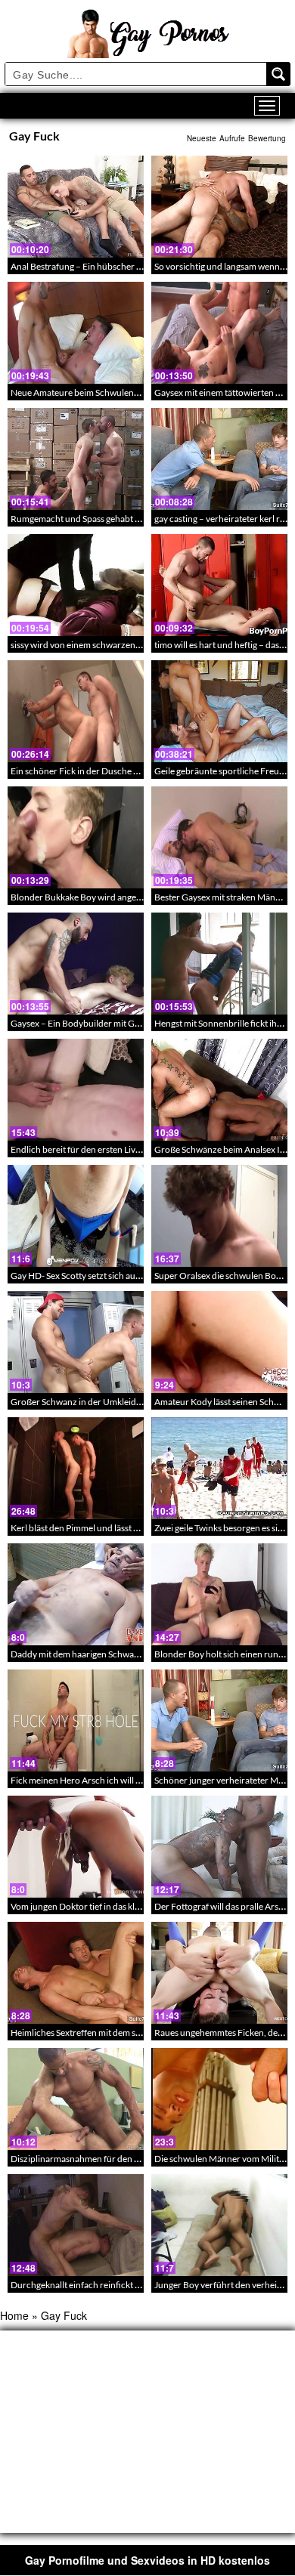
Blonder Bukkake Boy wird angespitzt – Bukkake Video (118, 897)
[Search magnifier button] (278, 74)
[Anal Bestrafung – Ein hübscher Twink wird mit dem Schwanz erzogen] (76, 207)
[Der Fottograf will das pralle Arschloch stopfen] (219, 1847)
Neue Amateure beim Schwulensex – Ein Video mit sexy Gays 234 (138, 392)
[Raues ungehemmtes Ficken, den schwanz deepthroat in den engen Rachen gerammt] (219, 1973)
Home (14, 2315)
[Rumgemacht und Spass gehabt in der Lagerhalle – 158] (76, 459)
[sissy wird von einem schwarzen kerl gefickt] (76, 585)
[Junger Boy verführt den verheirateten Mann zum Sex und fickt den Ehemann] (219, 2225)
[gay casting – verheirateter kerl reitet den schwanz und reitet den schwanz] (219, 459)
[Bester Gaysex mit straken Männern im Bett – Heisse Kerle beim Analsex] (219, 837)
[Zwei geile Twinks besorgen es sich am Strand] (219, 1468)
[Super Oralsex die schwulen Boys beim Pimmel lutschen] (219, 1216)
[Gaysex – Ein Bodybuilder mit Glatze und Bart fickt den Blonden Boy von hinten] (76, 964)
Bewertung (267, 138)
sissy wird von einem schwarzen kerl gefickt (95, 645)
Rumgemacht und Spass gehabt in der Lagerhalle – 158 (117, 519)
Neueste (202, 138)
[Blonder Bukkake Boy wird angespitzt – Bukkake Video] (76, 837)
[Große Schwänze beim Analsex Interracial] (219, 1090)
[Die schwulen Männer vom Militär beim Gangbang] (219, 2099)
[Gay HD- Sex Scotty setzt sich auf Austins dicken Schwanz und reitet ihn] (76, 1216)
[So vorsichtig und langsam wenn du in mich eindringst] (219, 207)
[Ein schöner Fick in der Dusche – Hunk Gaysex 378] (76, 711)
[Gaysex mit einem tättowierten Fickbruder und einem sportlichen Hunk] (219, 333)
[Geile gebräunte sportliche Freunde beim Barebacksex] (219, 711)
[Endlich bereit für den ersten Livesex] (76, 1090)
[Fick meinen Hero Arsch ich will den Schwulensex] (76, 1720)
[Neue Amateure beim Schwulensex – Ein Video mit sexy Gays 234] (76, 333)
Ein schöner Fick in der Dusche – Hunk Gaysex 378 (110, 771)
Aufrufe (232, 138)
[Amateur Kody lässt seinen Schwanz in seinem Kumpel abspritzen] (219, 1342)
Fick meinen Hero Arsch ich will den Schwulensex (107, 1780)
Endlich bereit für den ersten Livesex (82, 1149)
